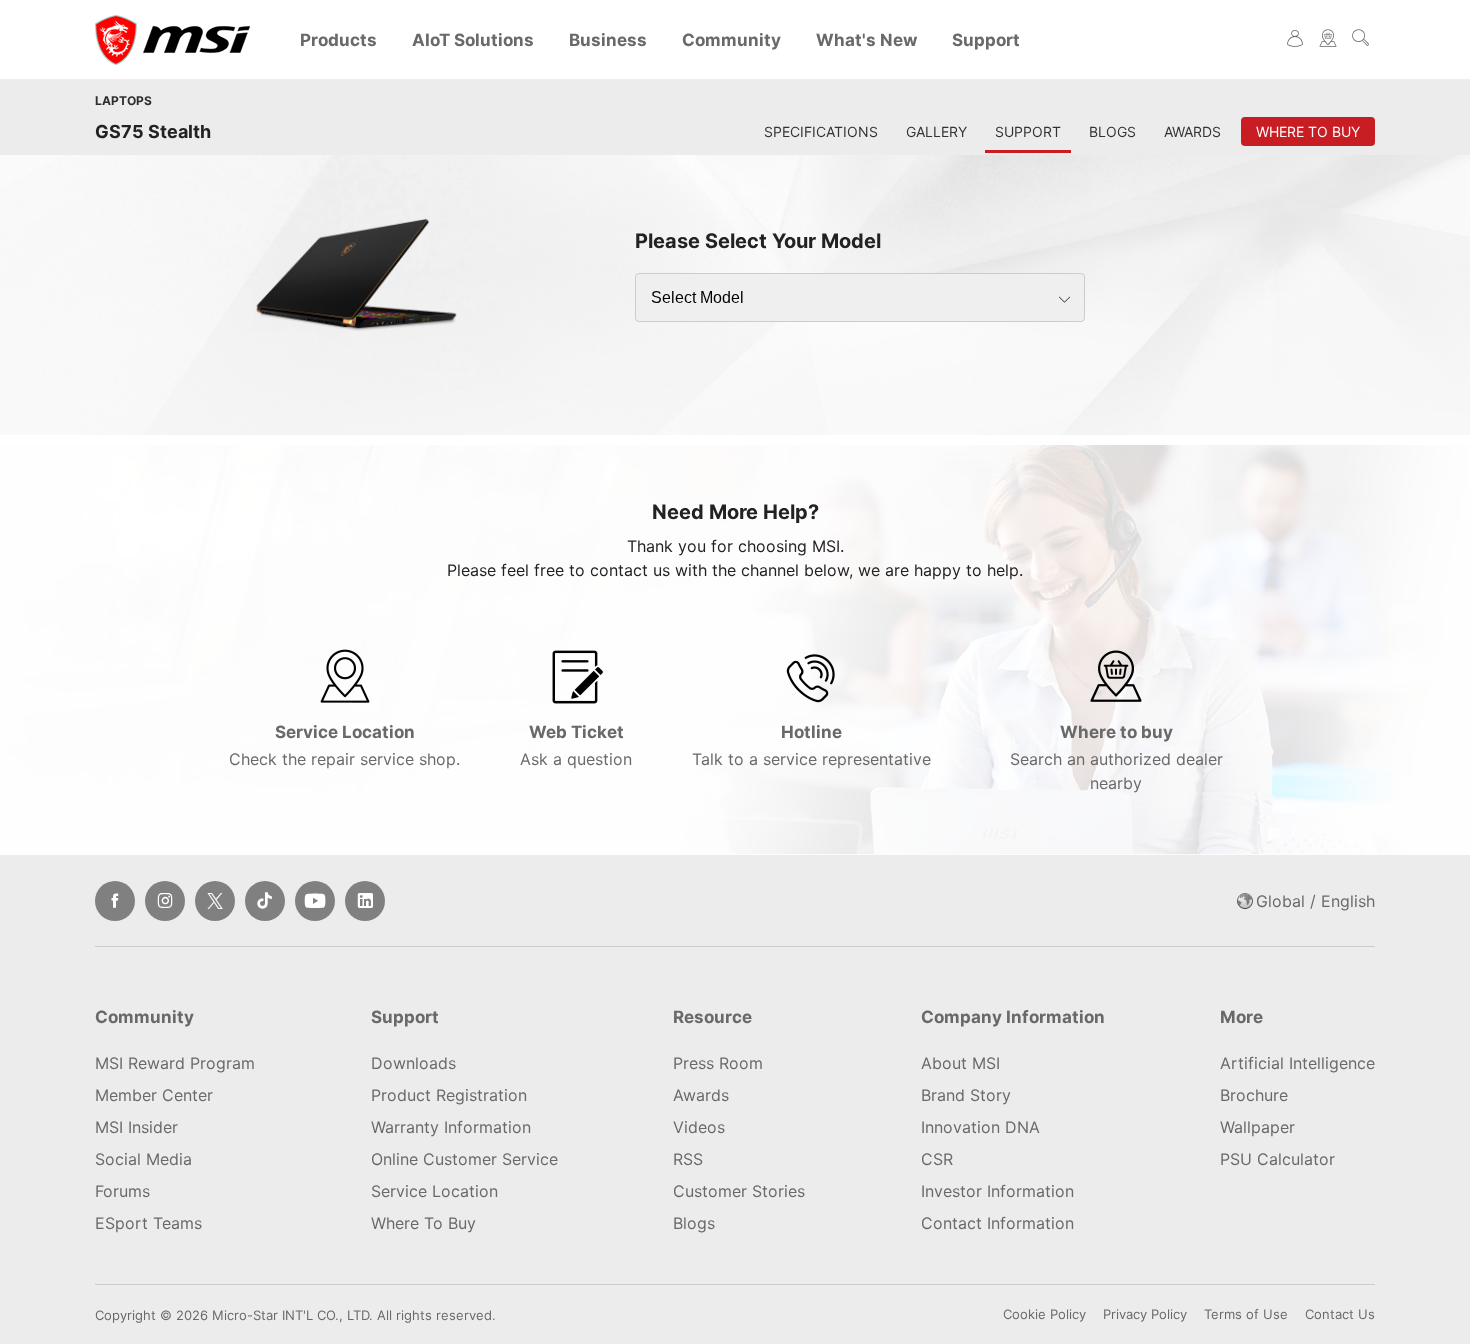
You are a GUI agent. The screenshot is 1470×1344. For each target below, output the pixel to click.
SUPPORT (1028, 131)
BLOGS (1112, 131)
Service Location (344, 745)
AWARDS (1192, 131)
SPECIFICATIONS (821, 131)
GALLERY (936, 131)
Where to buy (1116, 757)
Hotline (811, 745)
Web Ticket (576, 745)
